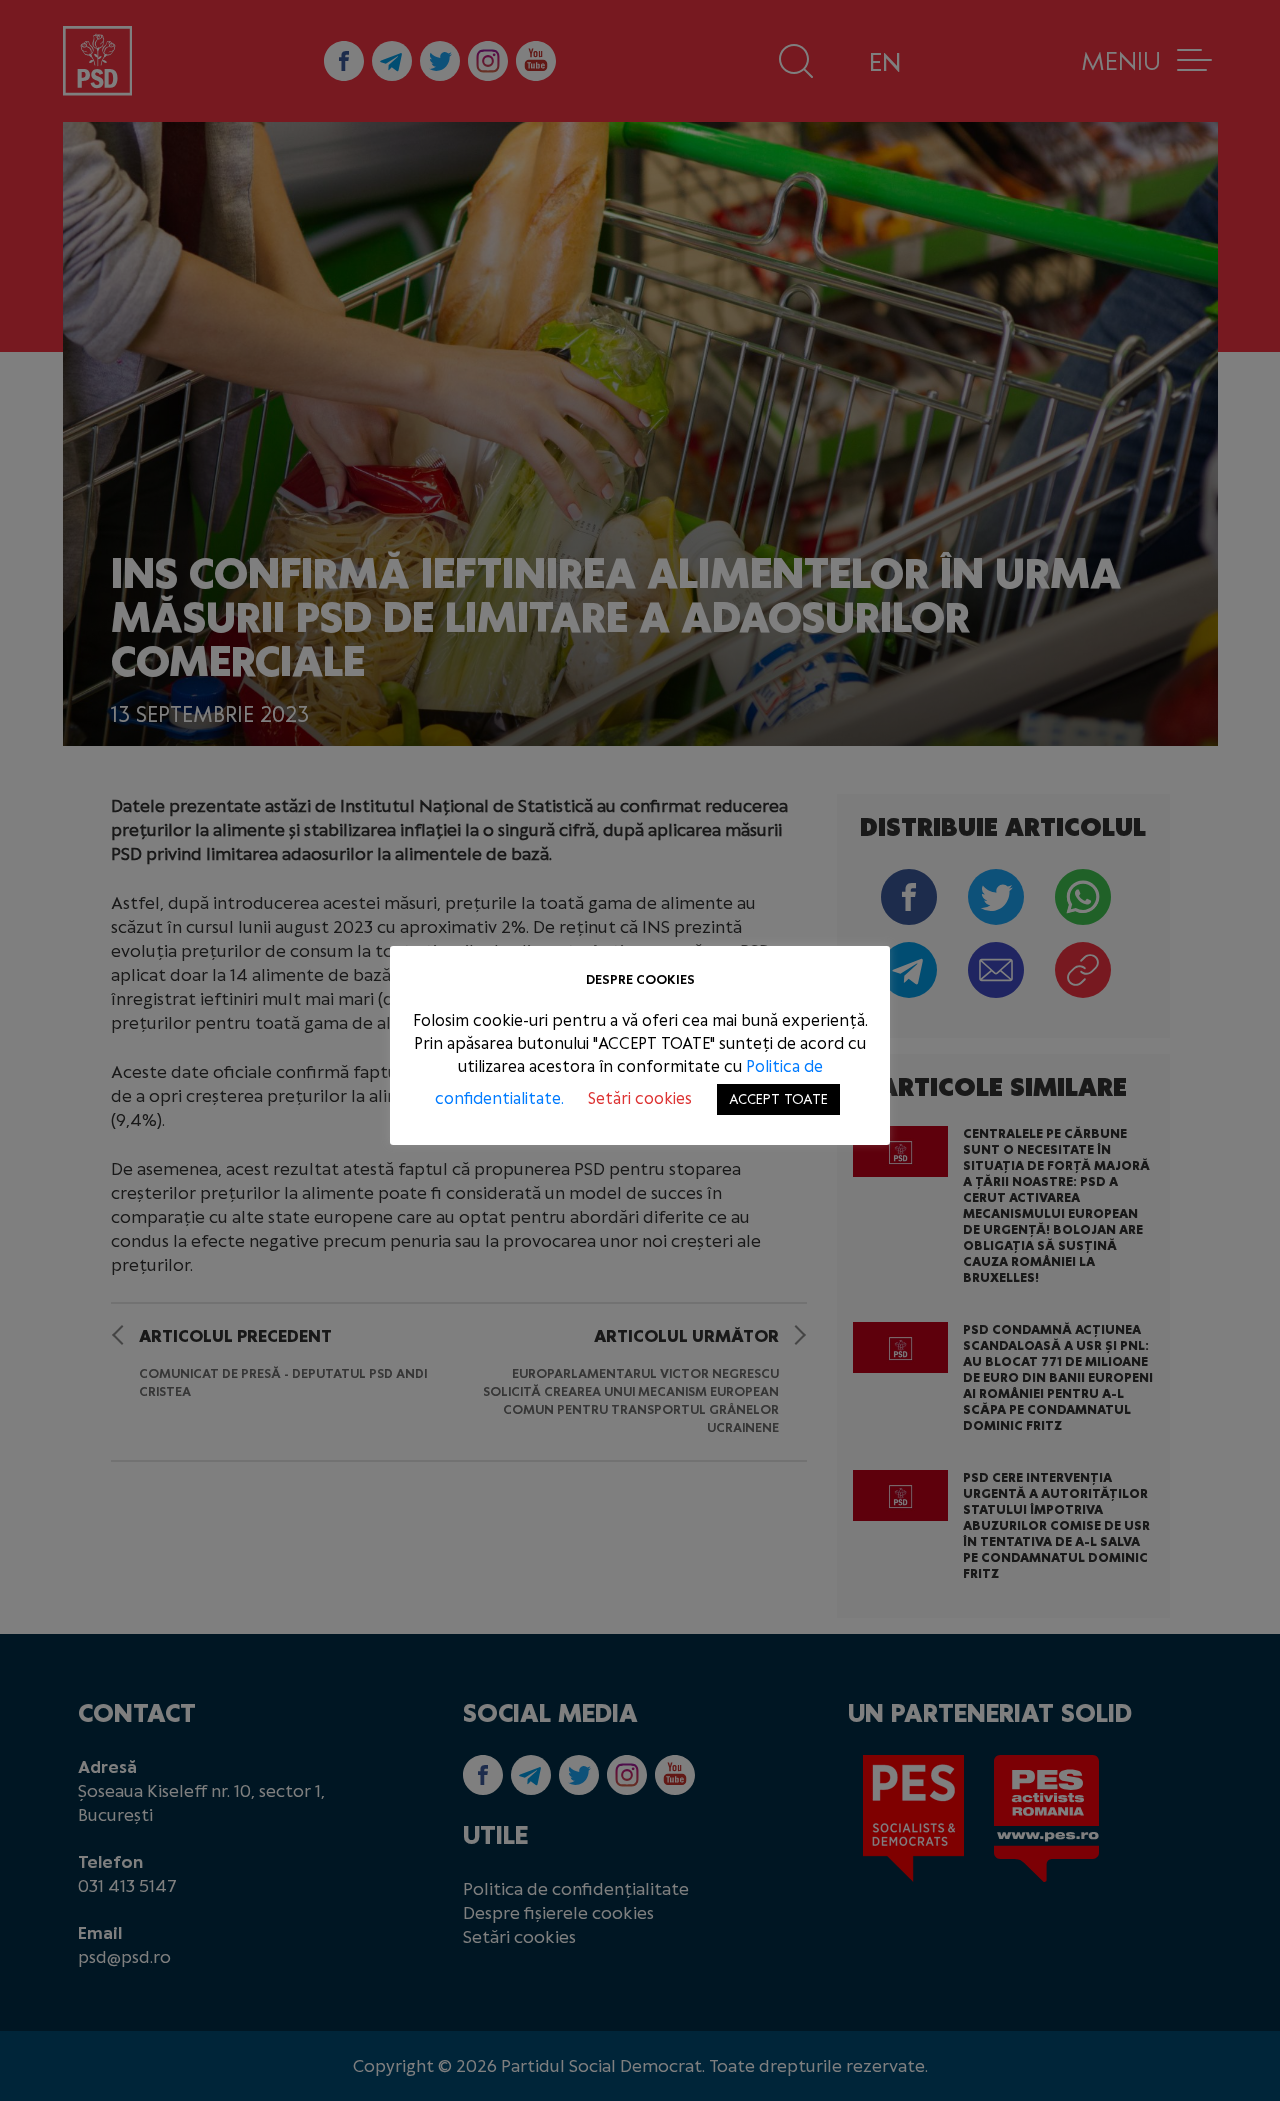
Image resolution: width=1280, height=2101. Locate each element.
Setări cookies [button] (640, 1098)
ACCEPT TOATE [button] (778, 1099)
